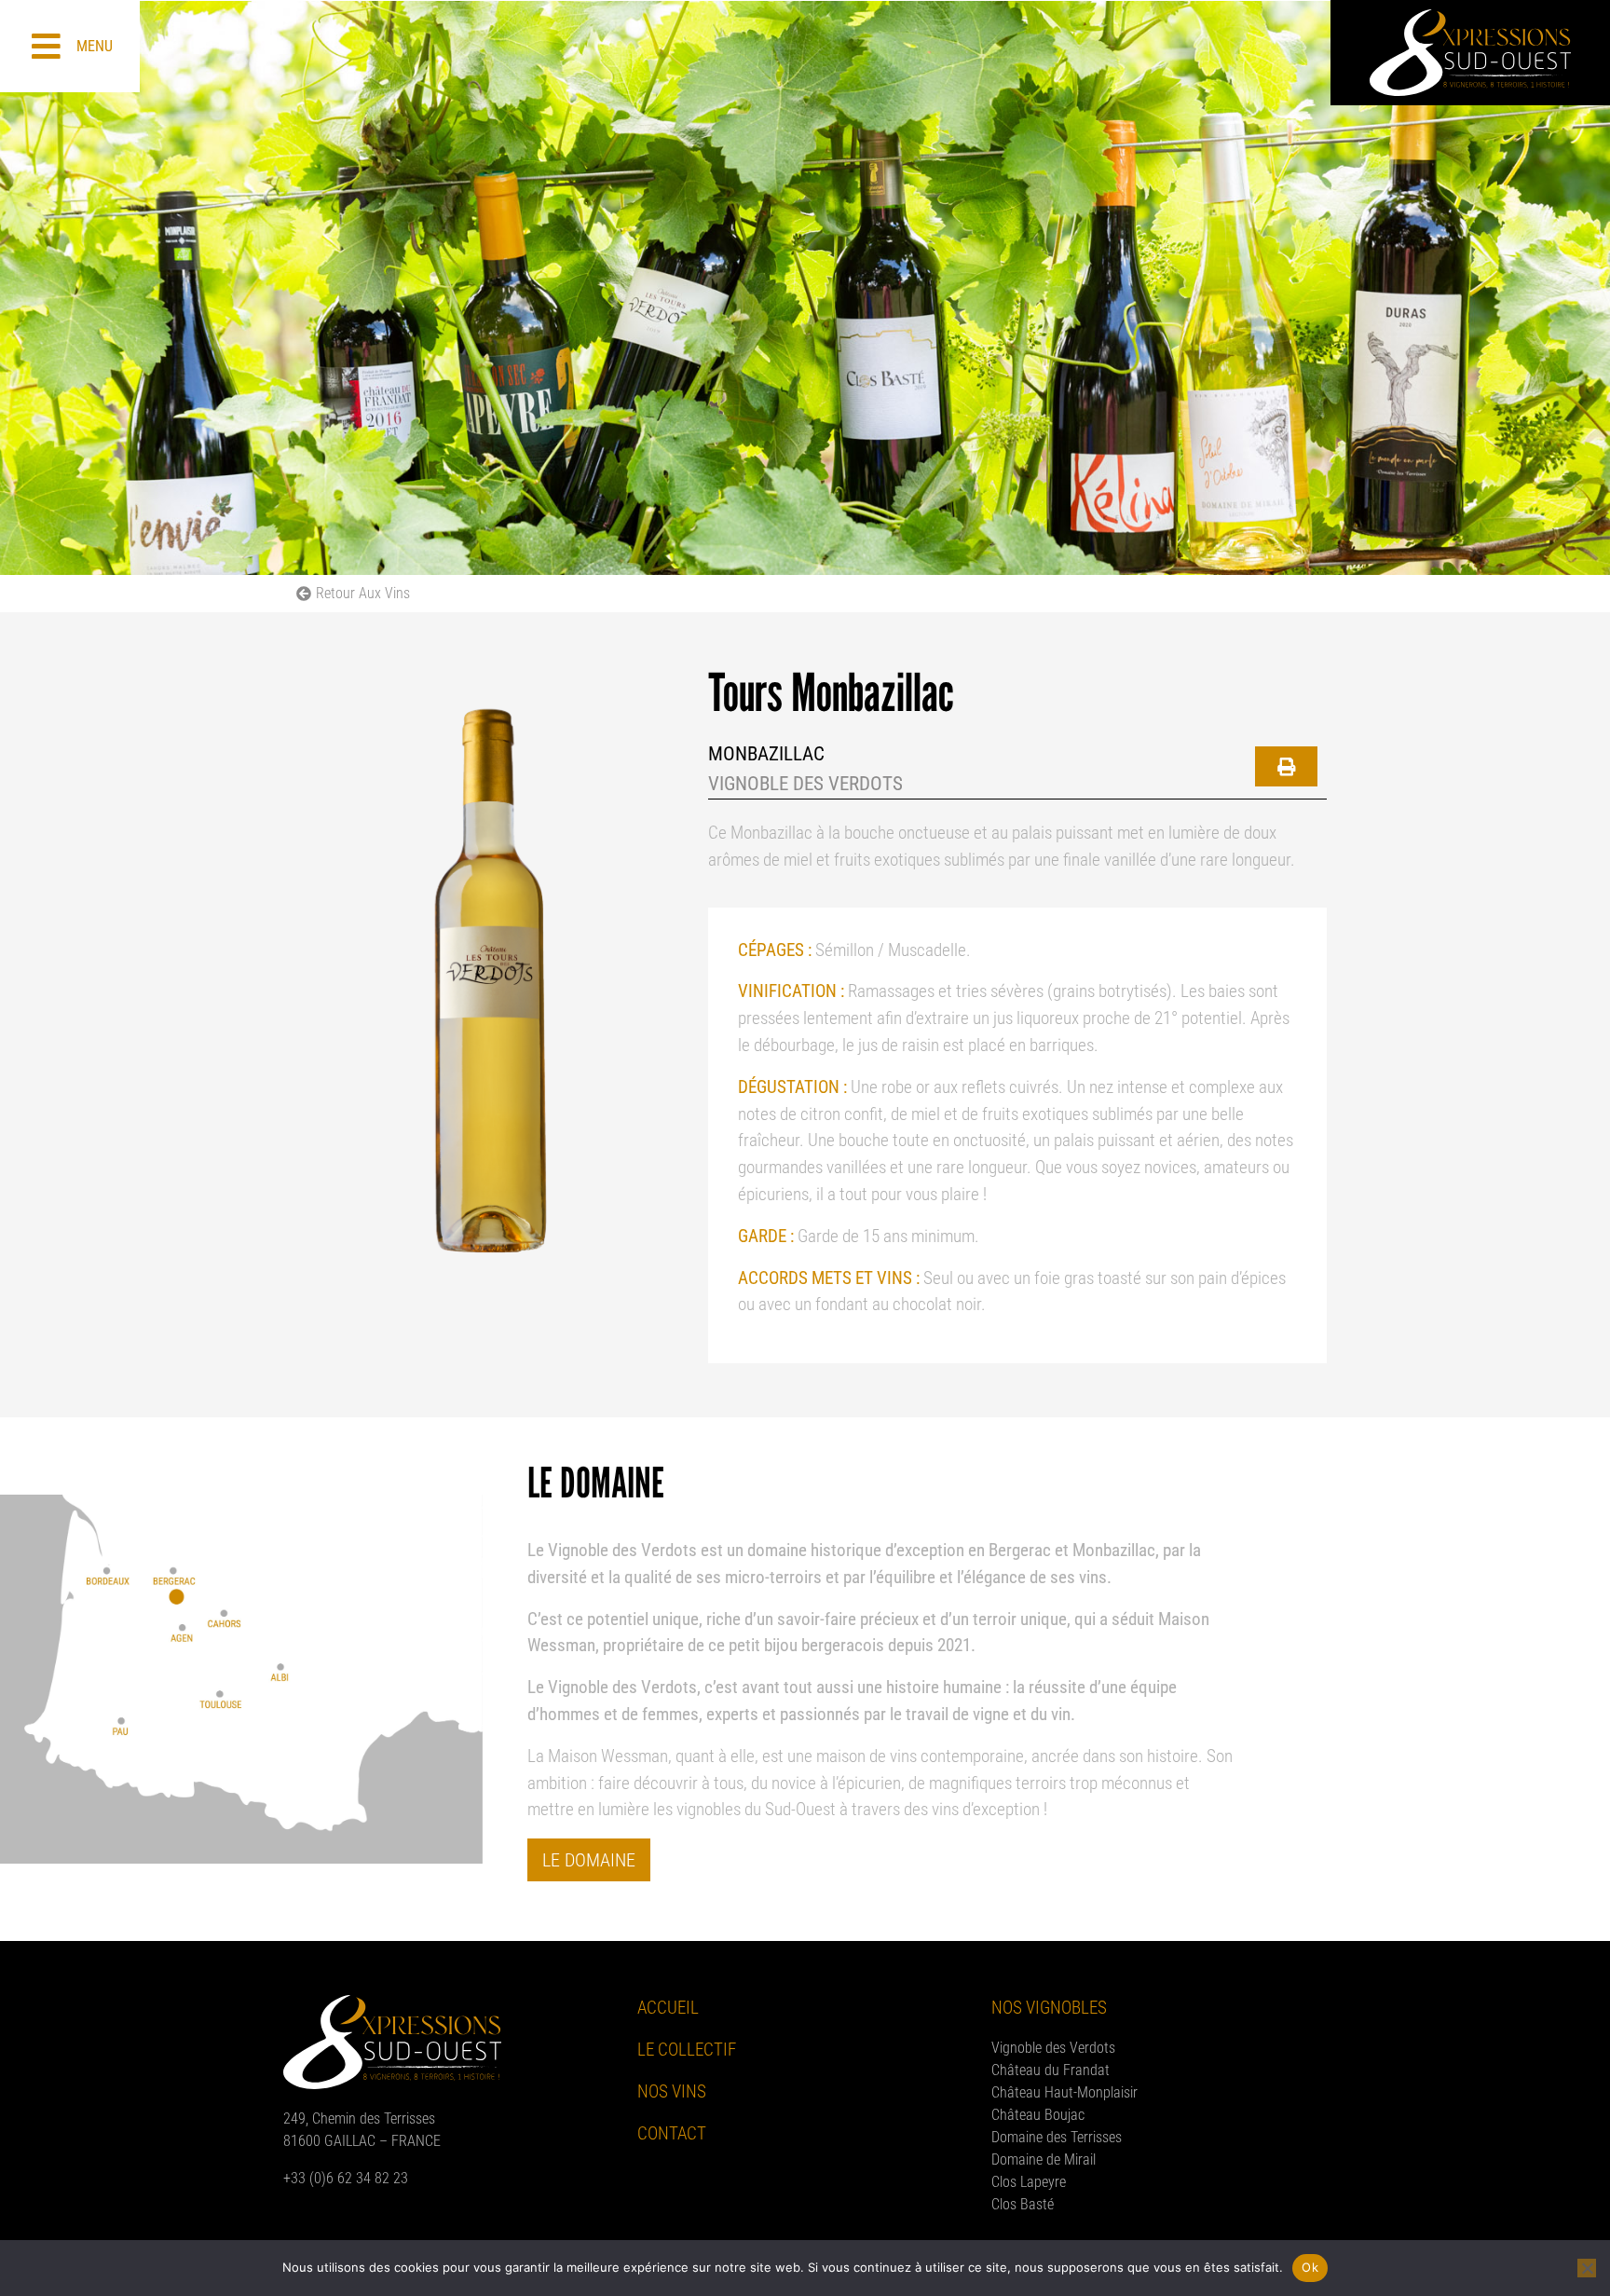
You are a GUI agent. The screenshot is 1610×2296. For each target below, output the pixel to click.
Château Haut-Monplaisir (1064, 2092)
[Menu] (46, 46)
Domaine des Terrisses (1057, 2137)
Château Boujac (1038, 2115)
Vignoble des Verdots (1053, 2048)
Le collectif (687, 2050)
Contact (672, 2133)
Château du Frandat (1051, 2070)
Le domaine (589, 1860)
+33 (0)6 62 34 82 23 (346, 2178)
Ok (1310, 2267)
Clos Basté (1023, 2204)
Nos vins (672, 2091)
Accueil (668, 2008)
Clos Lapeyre (1029, 2182)
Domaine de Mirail (1044, 2159)
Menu (95, 46)
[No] (1587, 2268)
